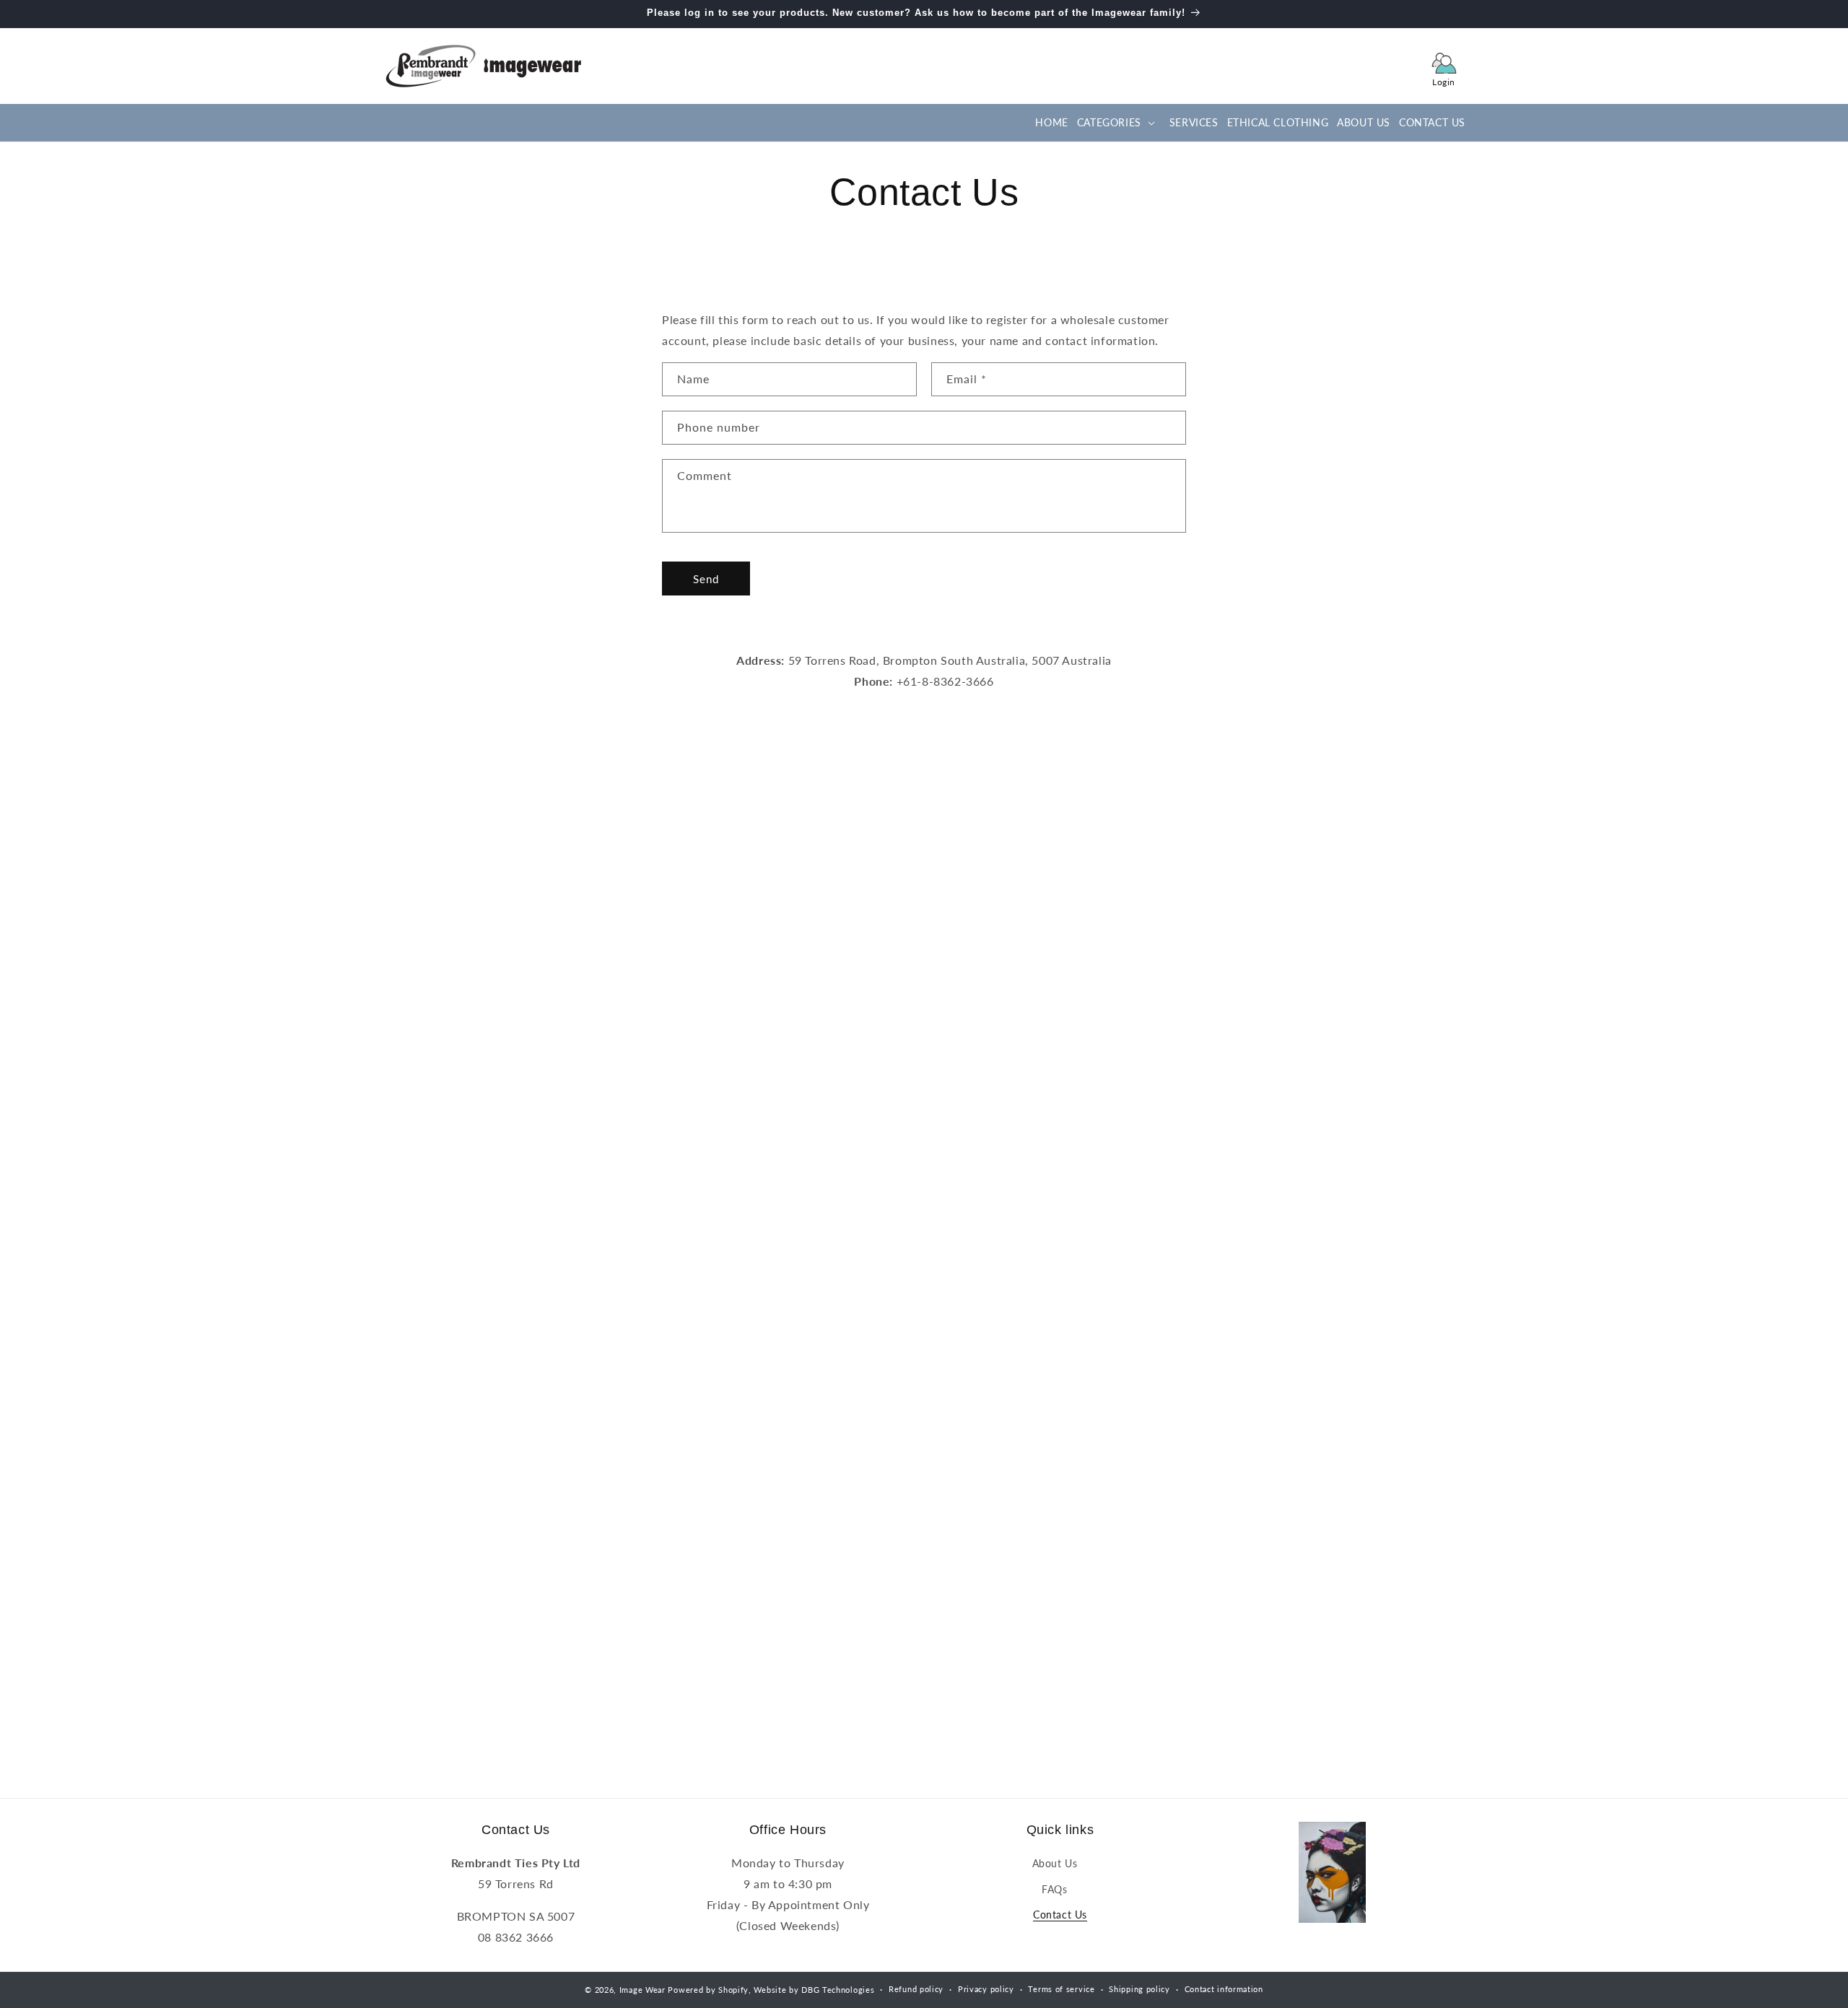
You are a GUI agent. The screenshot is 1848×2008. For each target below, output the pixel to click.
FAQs (1054, 1889)
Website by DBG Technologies (814, 1990)
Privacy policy (986, 1989)
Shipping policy (1139, 1989)
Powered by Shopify (708, 1990)
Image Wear (642, 1990)
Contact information (1224, 1989)
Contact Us (1060, 1915)
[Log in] (1444, 66)
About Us (1055, 1863)
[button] (1115, 123)
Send (706, 579)
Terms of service (1061, 1989)
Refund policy (916, 1989)
